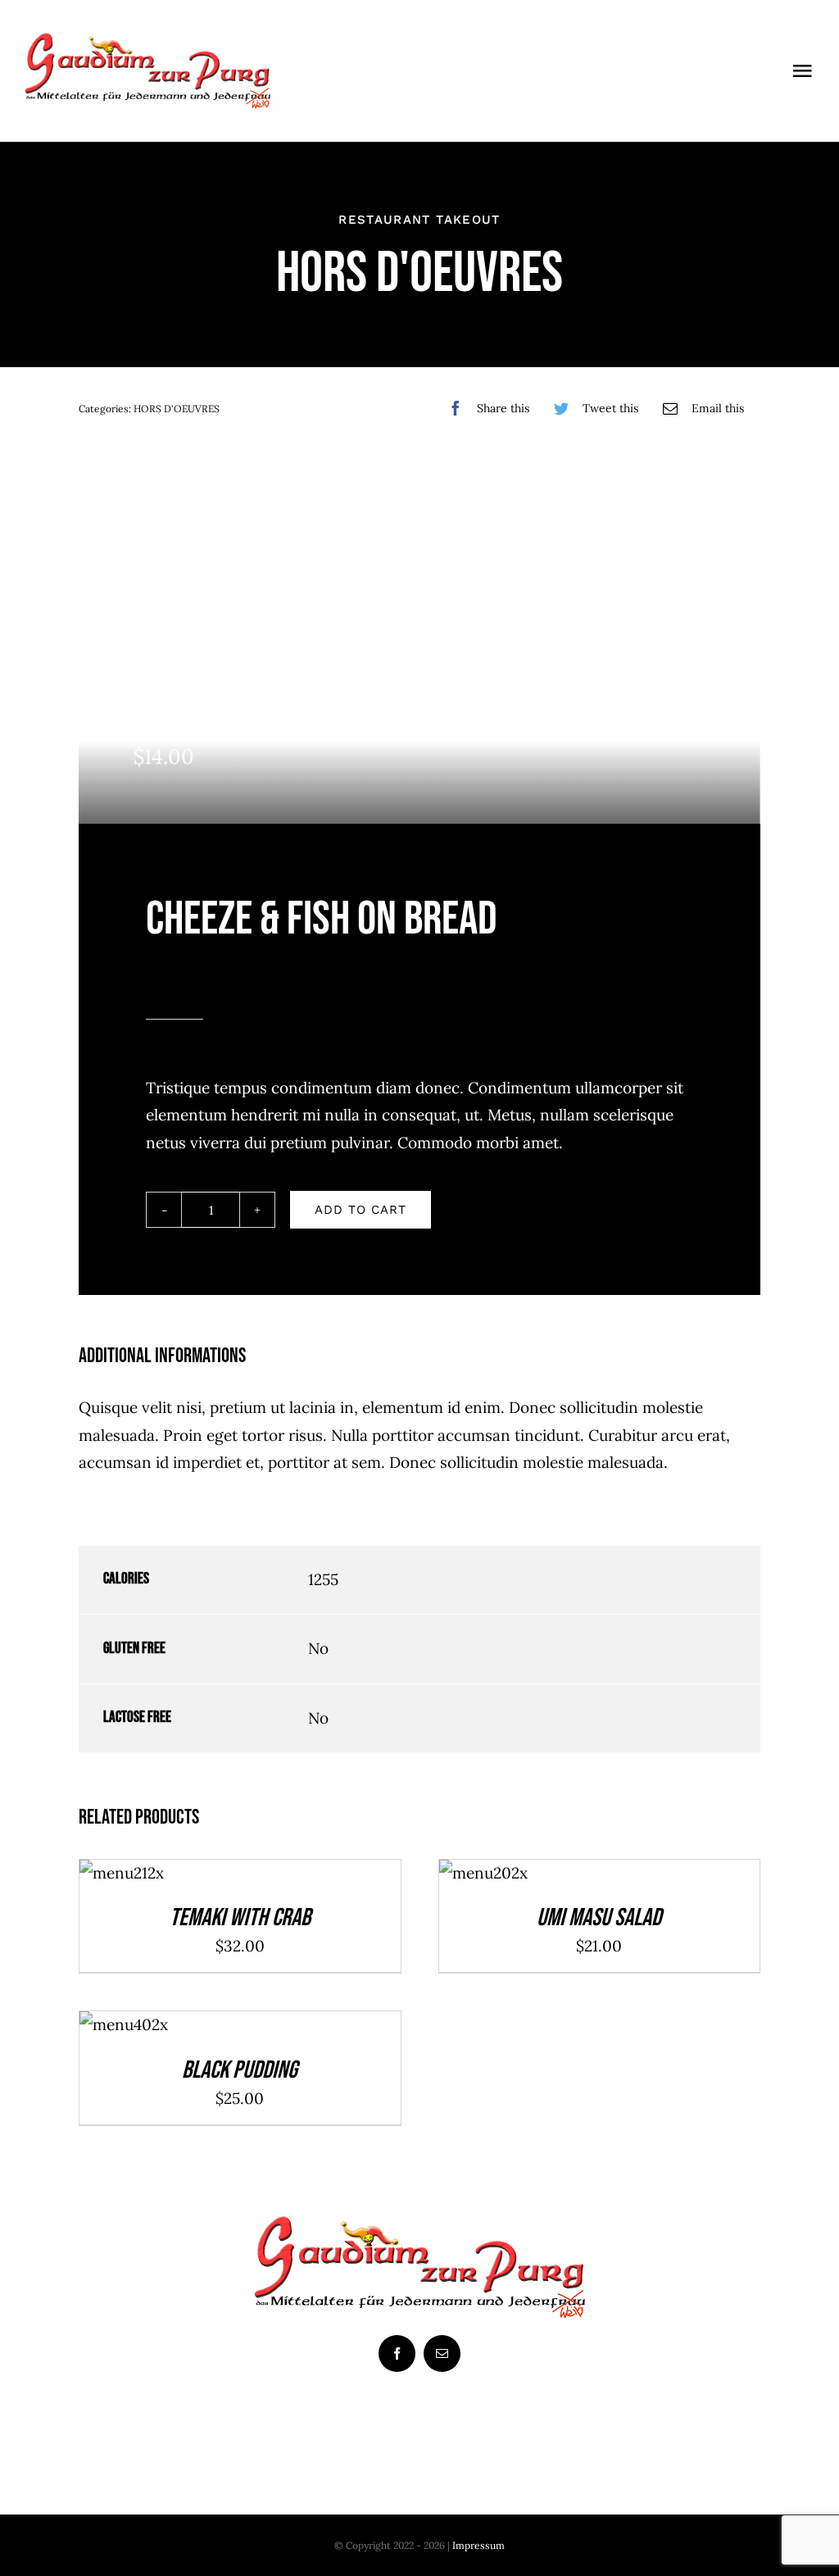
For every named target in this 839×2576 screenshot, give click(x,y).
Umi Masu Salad (599, 1918)
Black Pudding (240, 2070)
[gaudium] (147, 40)
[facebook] (397, 2353)
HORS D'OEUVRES (177, 409)
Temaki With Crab (240, 1918)
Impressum (478, 2545)
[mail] (442, 2353)
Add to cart (361, 1210)
